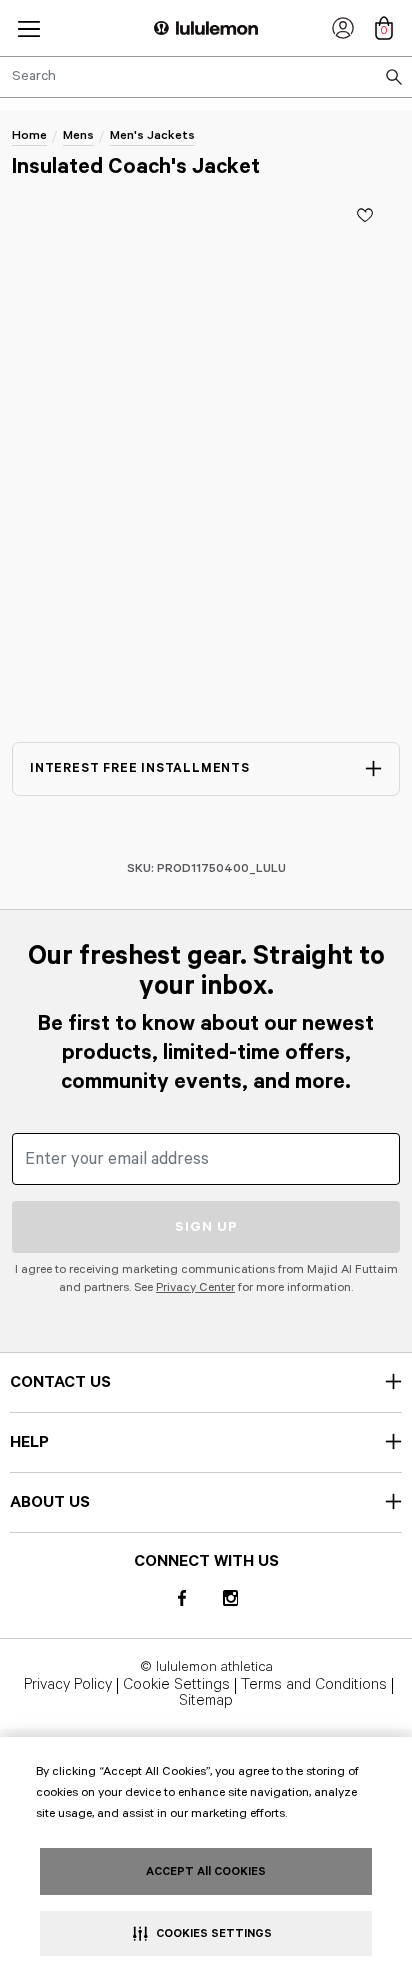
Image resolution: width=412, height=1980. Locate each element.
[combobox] (206, 77)
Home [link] (29, 135)
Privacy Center (195, 1287)
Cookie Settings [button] (176, 1686)
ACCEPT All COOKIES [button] (206, 1871)
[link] (343, 28)
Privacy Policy (68, 1686)
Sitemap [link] (206, 1702)
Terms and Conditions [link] (314, 1686)
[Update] (365, 215)
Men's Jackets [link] (152, 135)
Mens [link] (78, 135)
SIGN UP (206, 1227)
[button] (29, 28)
